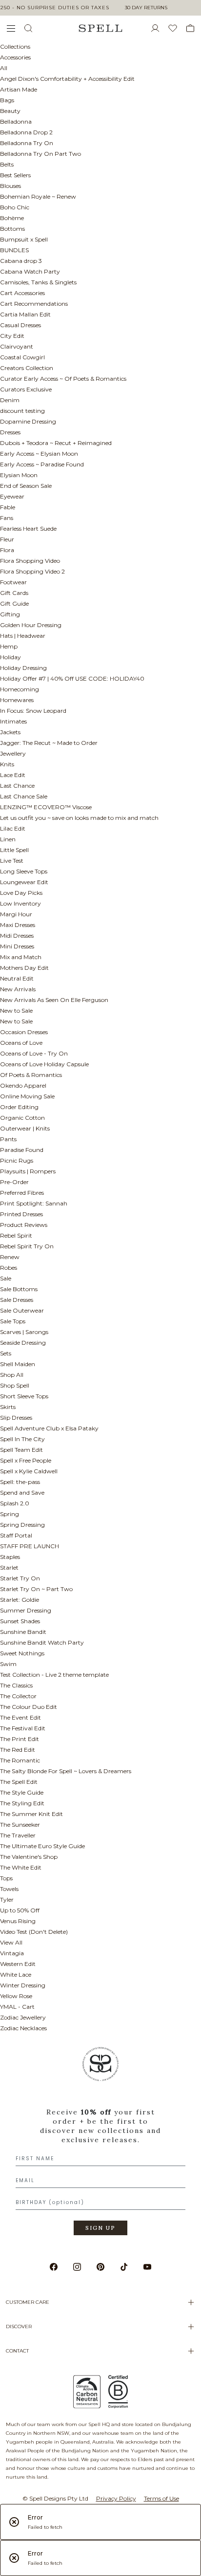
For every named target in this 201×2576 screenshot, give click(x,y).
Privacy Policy (116, 2498)
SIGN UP (100, 2228)
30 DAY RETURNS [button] (146, 8)
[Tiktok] (124, 2267)
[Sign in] (159, 28)
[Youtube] (147, 2267)
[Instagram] (77, 2267)
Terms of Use (161, 2498)
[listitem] (100, 2144)
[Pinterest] (100, 2267)
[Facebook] (54, 2267)
